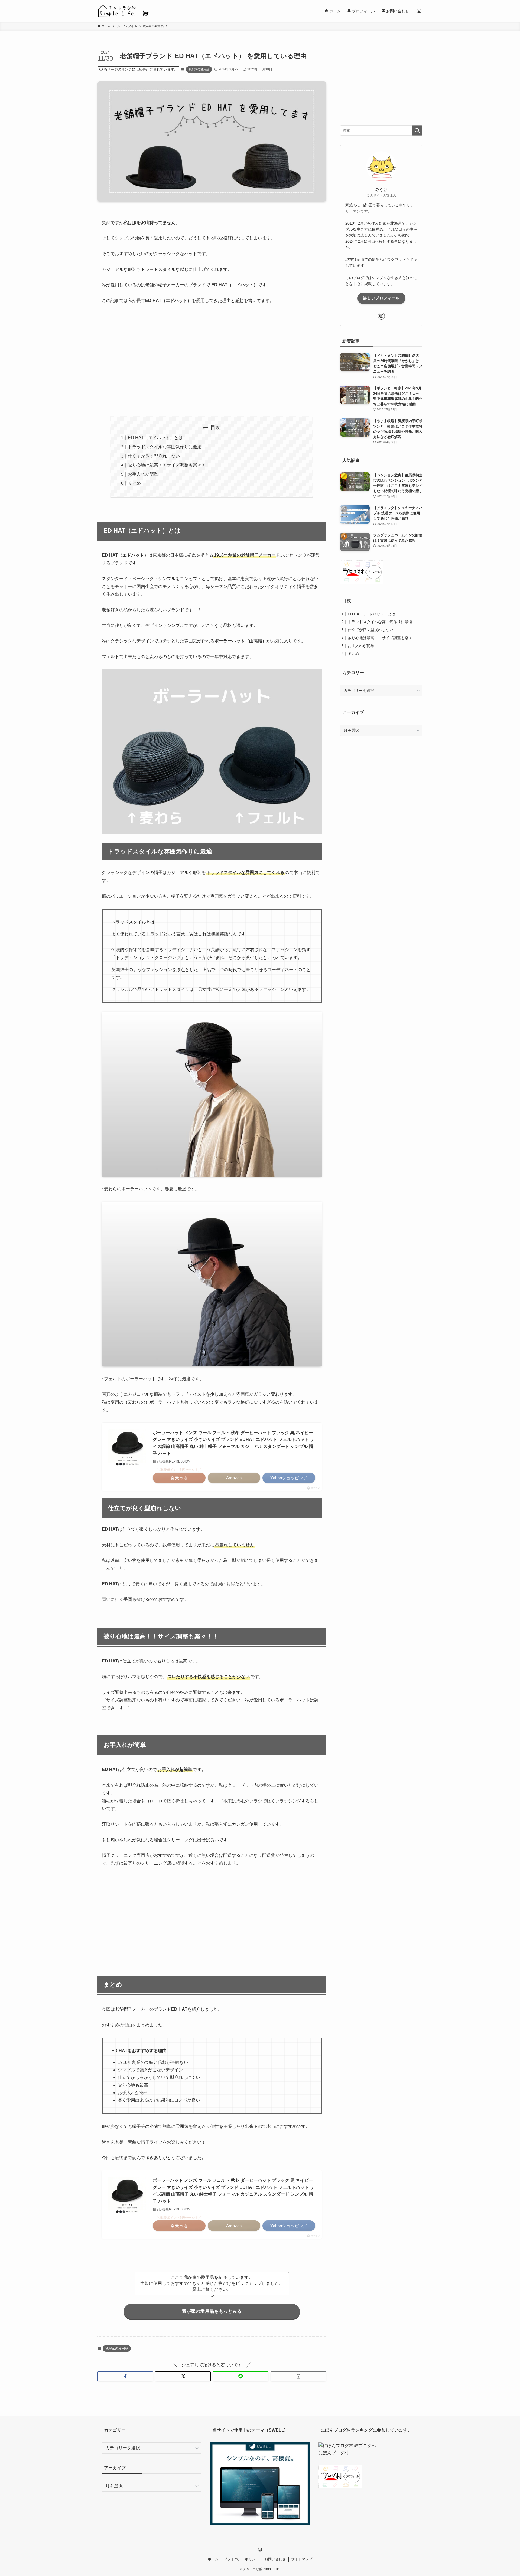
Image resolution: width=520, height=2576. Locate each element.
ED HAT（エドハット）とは (155, 438)
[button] (125, 2376)
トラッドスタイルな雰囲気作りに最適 (165, 447)
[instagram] (419, 11)
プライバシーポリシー (241, 2559)
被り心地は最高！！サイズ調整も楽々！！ (169, 465)
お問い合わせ (275, 2559)
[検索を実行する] (417, 130)
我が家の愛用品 (199, 69)
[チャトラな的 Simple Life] (123, 11)
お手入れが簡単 (143, 474)
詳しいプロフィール (381, 298)
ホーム (213, 2559)
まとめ (134, 483)
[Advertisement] (212, 360)
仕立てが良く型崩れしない (154, 456)
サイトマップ (302, 2559)
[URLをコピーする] (298, 2376)
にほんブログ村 (334, 2453)
